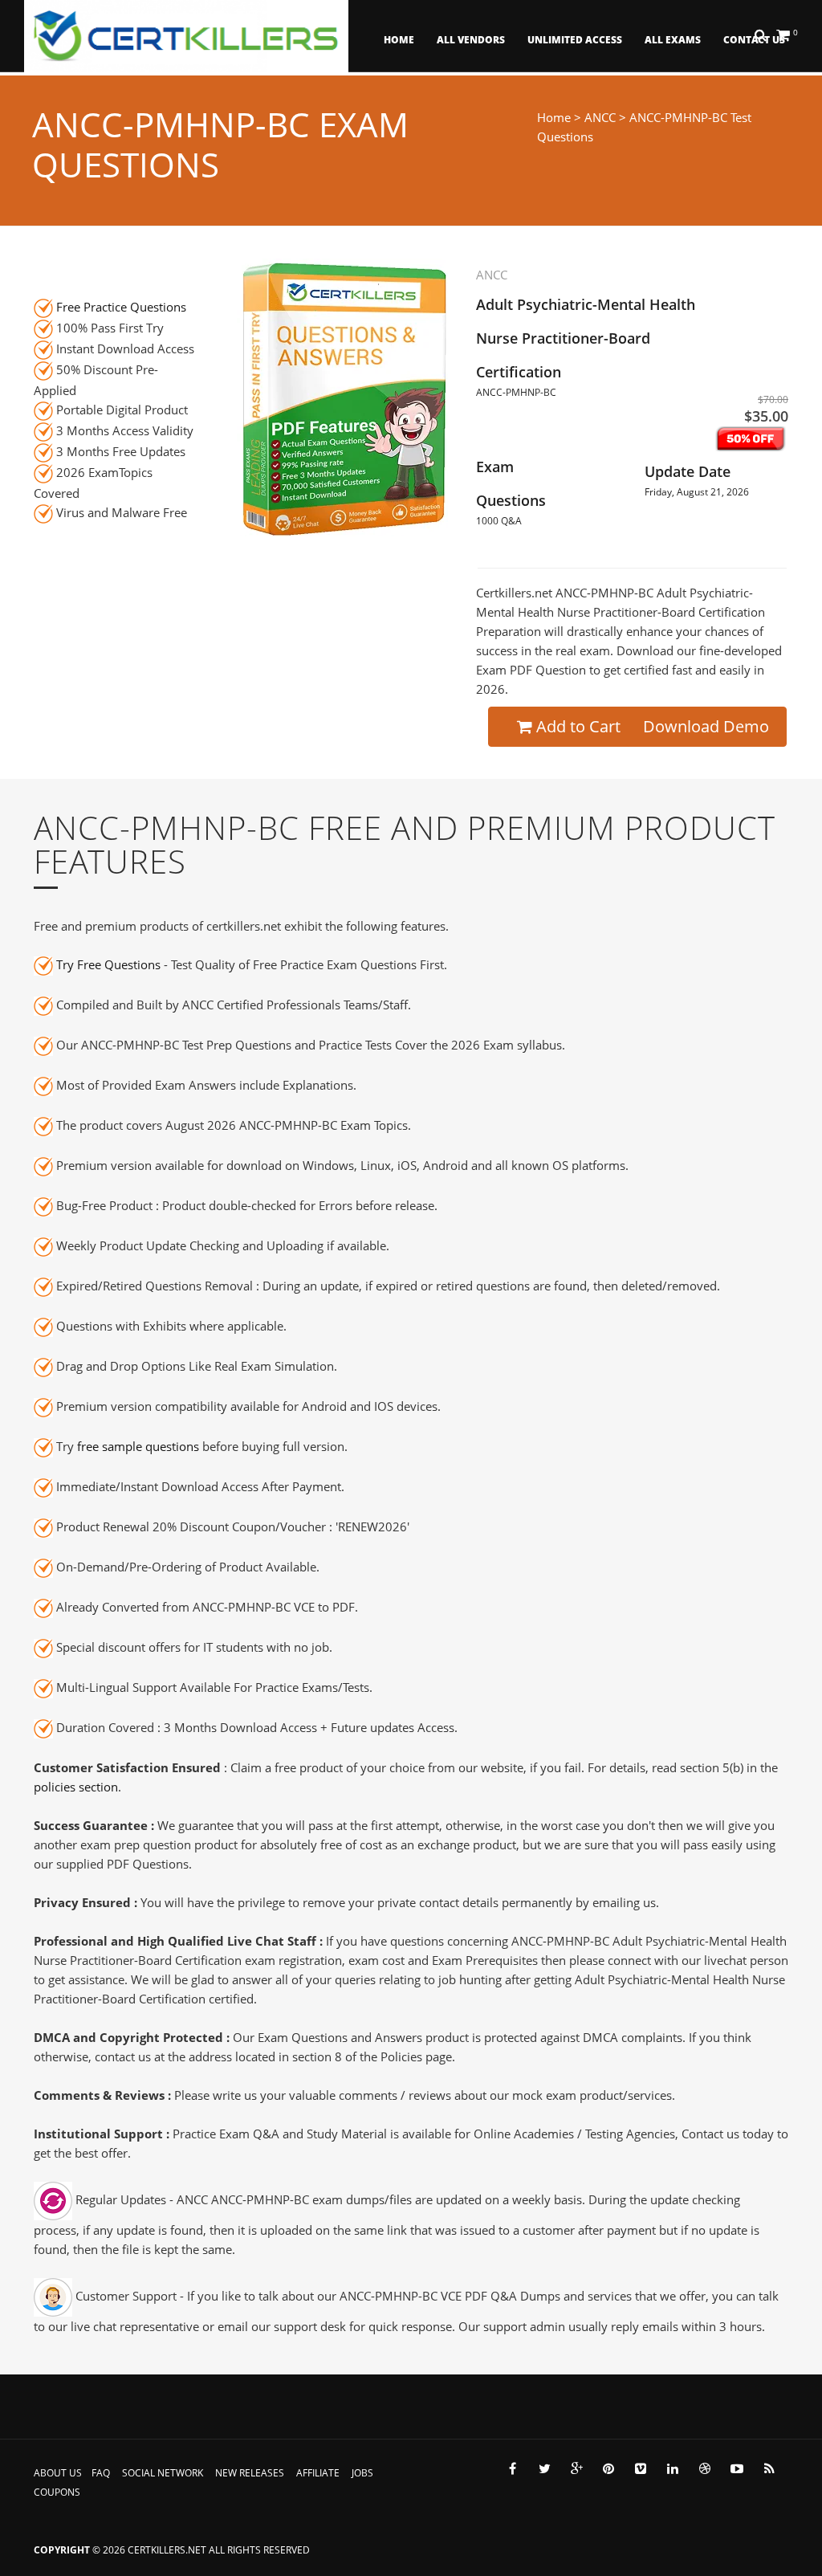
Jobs (362, 2473)
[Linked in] (673, 2468)
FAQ (101, 2473)
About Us (58, 2473)
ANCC (600, 117)
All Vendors (471, 40)
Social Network (163, 2473)
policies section (76, 1787)
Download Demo (706, 726)
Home (399, 40)
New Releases (250, 2473)
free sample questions (138, 1446)
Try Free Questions (108, 964)
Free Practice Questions (121, 307)
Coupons (57, 2492)
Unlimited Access (575, 40)
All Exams (673, 40)
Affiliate (318, 2473)
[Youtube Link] (737, 2468)
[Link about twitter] (544, 2468)
